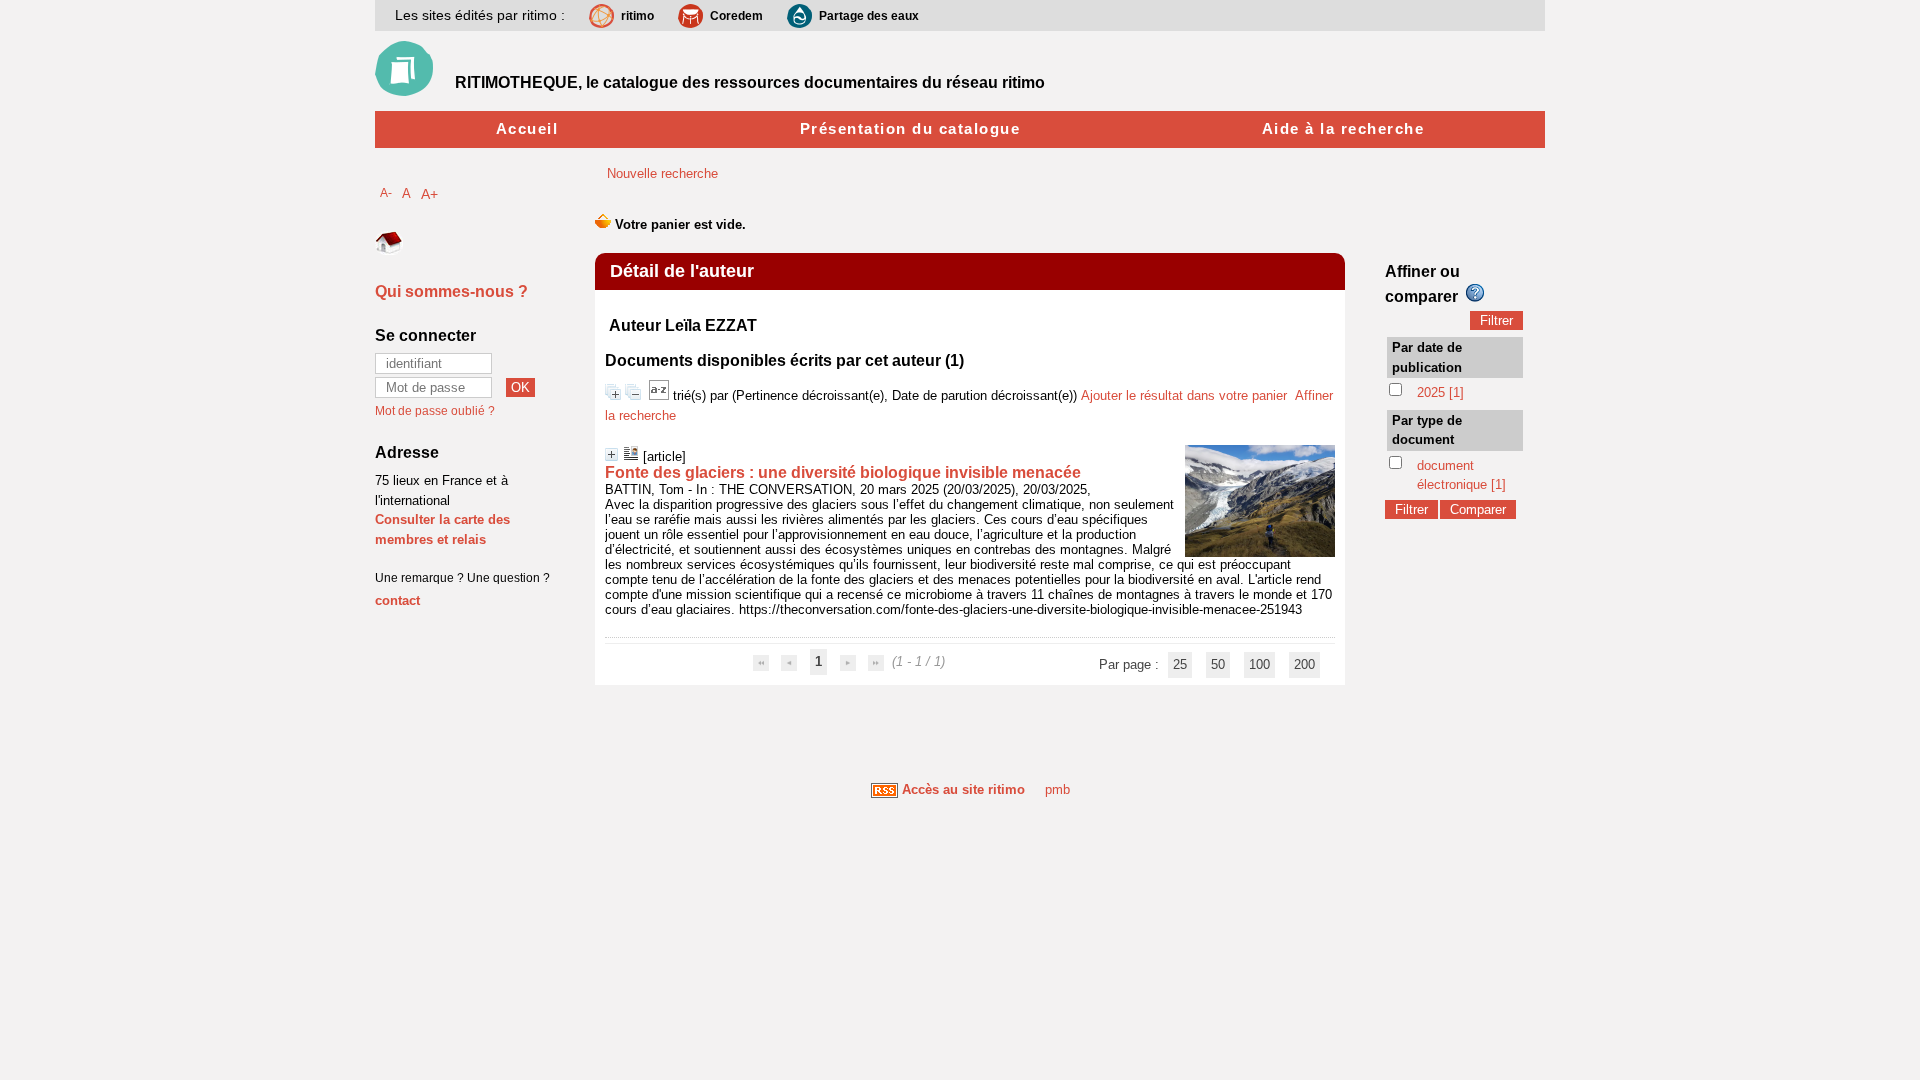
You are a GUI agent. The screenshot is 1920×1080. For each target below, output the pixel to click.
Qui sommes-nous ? (451, 291)
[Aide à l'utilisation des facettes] (1475, 293)
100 (1259, 664)
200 (1304, 664)
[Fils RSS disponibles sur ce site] (884, 789)
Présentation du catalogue (910, 128)
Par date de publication (1427, 357)
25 (1180, 664)
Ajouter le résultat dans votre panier (1184, 395)
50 (1218, 664)
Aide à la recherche (1343, 128)
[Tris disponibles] (661, 395)
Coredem (736, 16)
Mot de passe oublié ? (435, 411)
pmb (1057, 789)
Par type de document (1427, 430)
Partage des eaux (869, 16)
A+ (429, 194)
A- (386, 192)
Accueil (527, 128)
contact (397, 600)
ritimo (637, 16)
